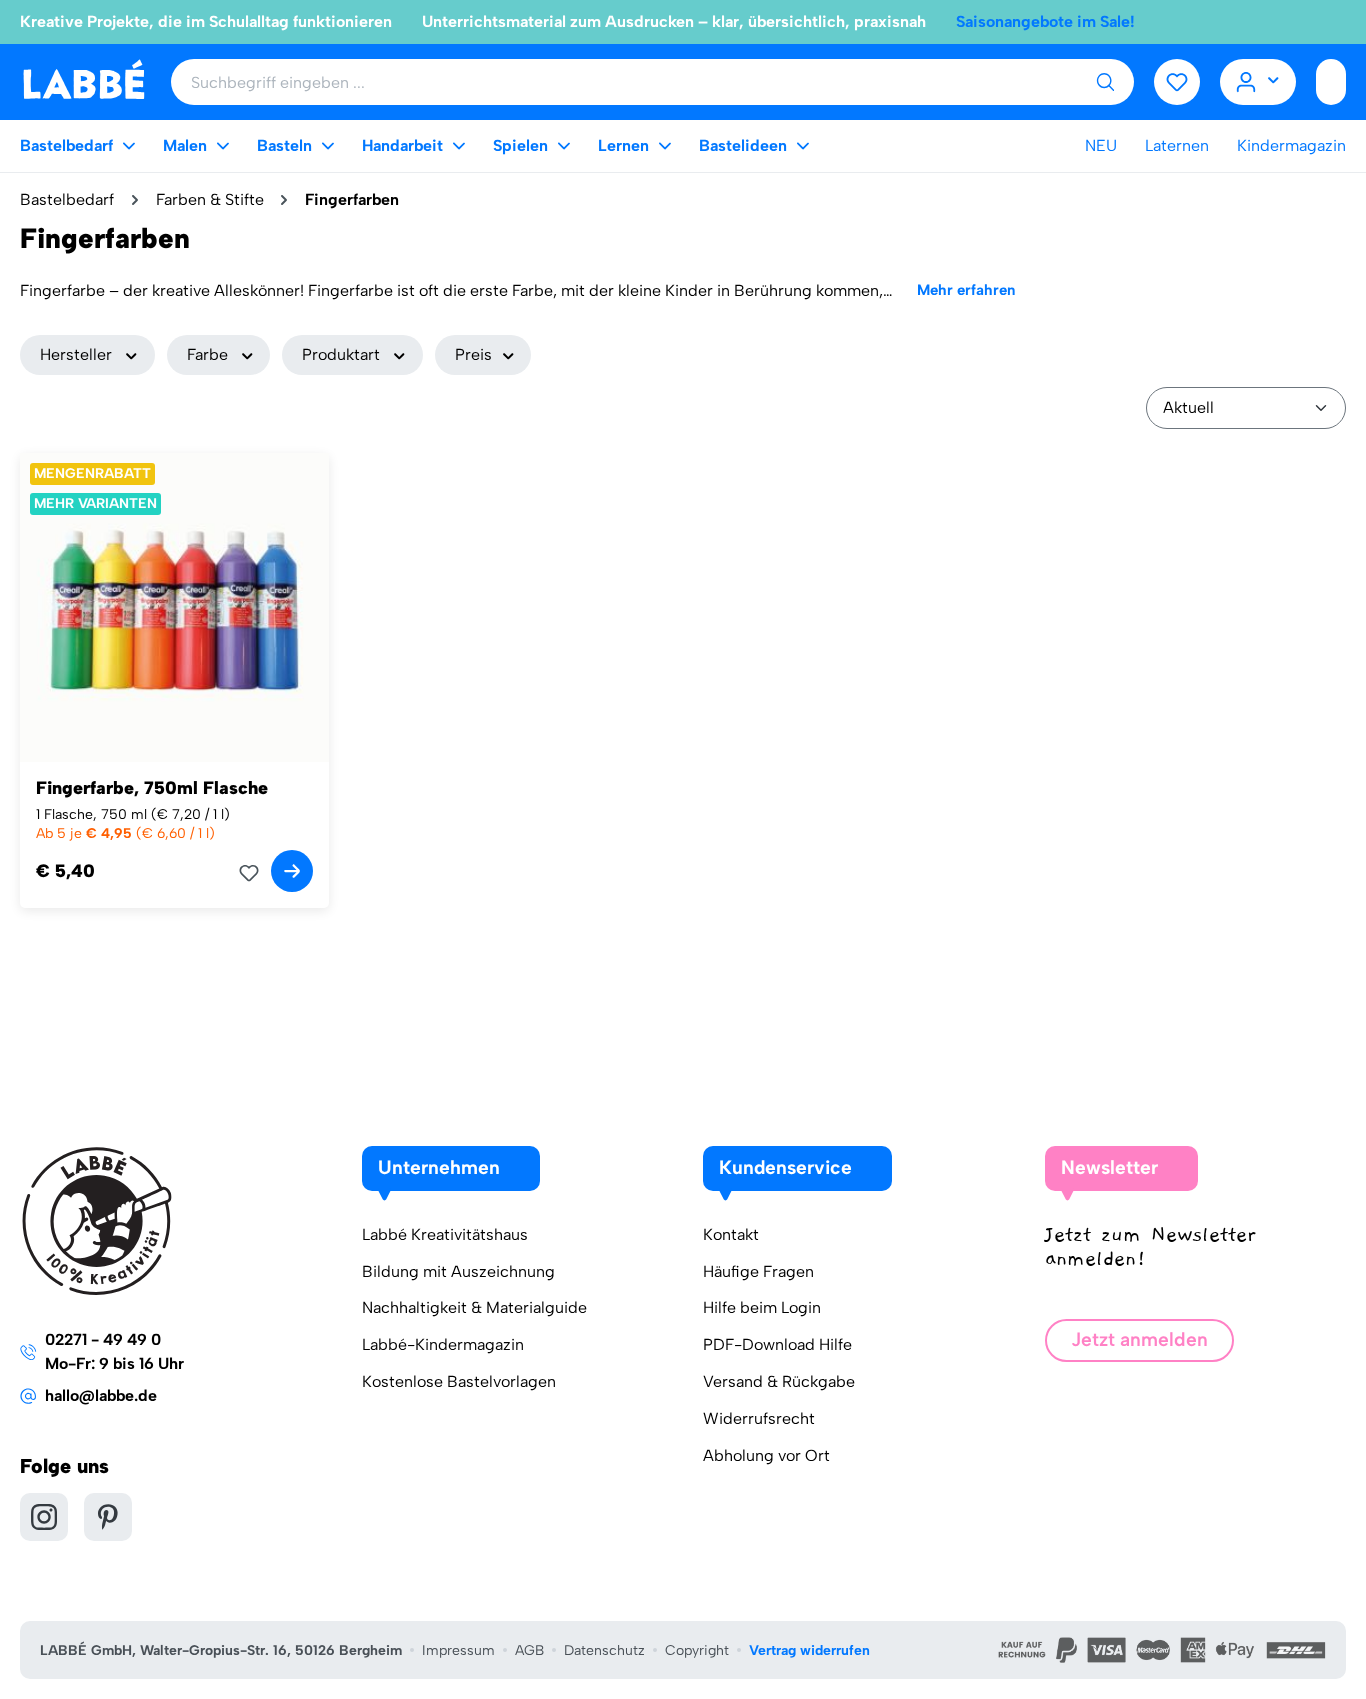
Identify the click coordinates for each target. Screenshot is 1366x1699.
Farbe (207, 354)
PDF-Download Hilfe (777, 1344)
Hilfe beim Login (762, 1307)
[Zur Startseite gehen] (83, 80)
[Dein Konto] (1258, 82)
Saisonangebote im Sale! (1045, 21)
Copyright (697, 1650)
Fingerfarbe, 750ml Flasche (152, 788)
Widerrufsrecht (759, 1418)
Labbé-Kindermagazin (443, 1344)
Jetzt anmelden (1139, 1339)
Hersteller (76, 354)
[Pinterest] (108, 1517)
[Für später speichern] (255, 873)
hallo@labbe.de (101, 1395)
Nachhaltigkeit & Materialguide (474, 1307)
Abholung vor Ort (766, 1455)
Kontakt (731, 1234)
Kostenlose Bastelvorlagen (459, 1381)
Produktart (341, 354)
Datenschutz (604, 1650)
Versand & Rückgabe (779, 1381)
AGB (529, 1650)
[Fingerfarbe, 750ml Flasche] (174, 607)
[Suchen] (1105, 82)
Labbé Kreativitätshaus (445, 1234)
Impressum (458, 1650)
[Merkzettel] (1177, 82)
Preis (473, 354)
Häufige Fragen (758, 1271)
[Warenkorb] (1331, 82)
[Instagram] (44, 1517)
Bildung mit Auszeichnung (458, 1271)
